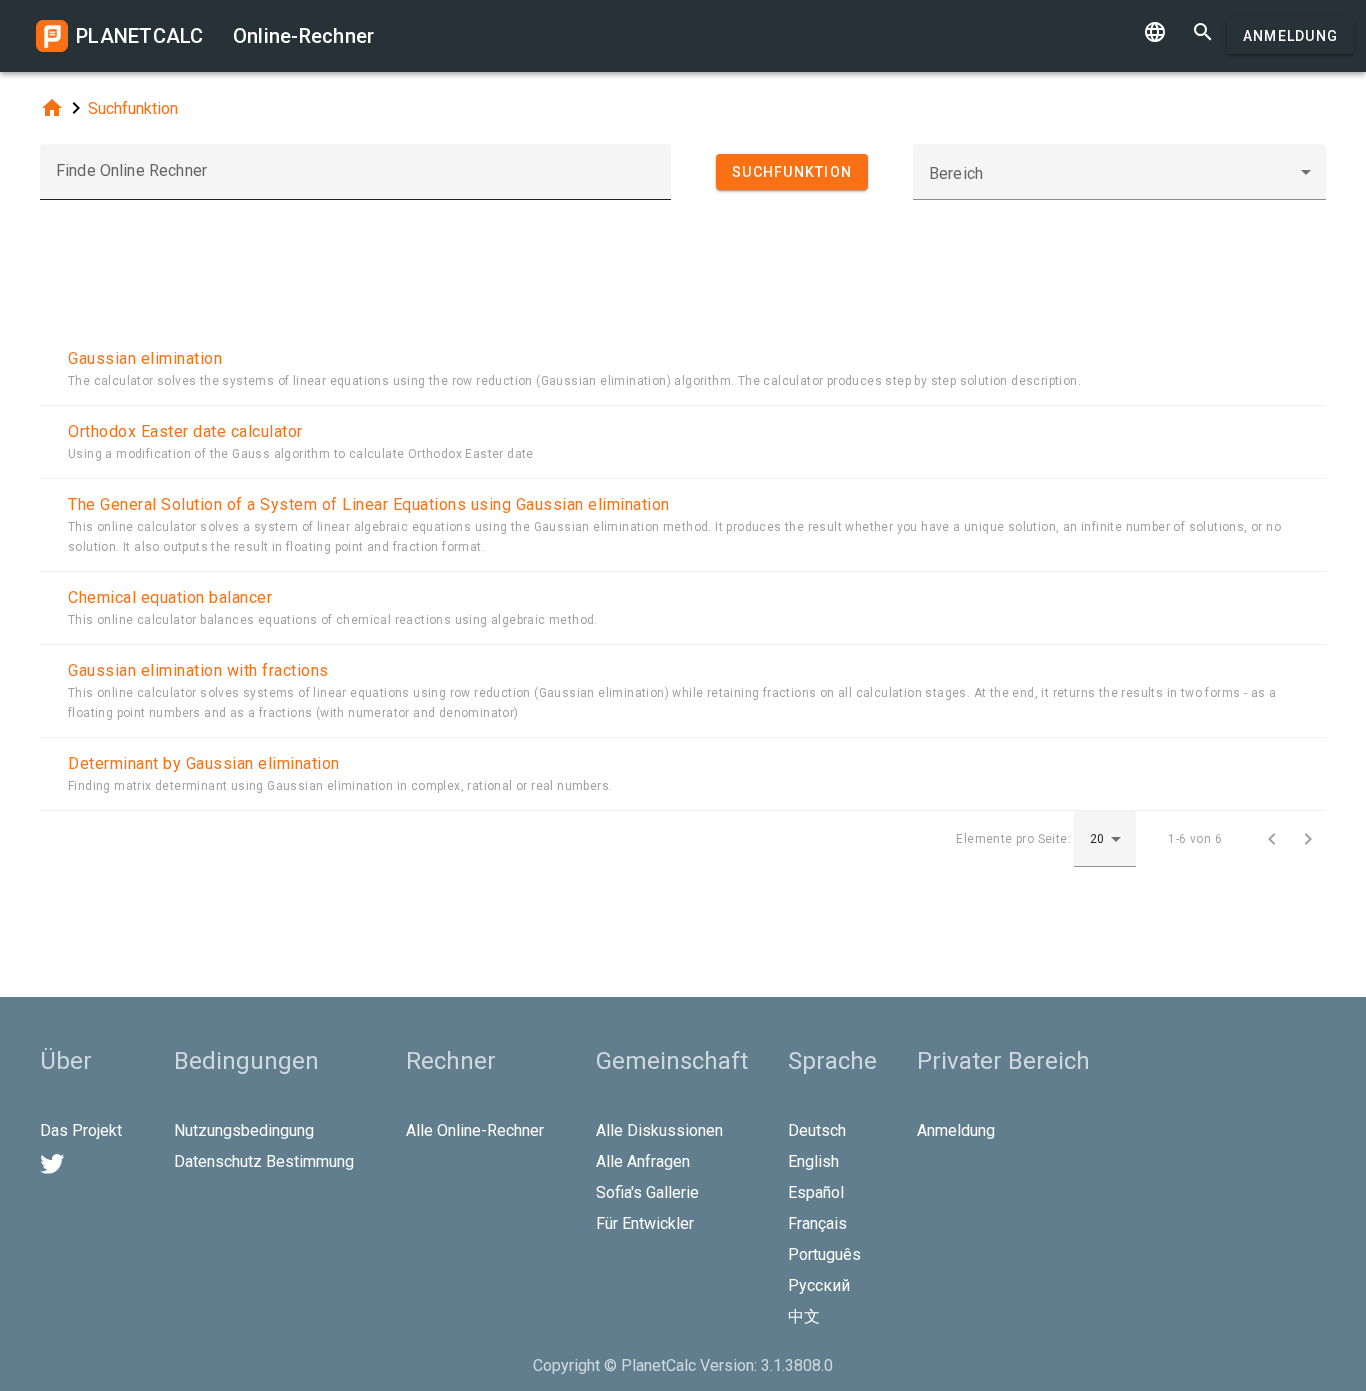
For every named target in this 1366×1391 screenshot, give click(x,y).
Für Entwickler (645, 1223)
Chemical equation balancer (170, 597)
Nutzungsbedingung (244, 1130)
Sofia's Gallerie (647, 1192)
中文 (804, 1316)
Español (816, 1192)
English (813, 1161)
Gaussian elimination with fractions (198, 670)
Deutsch (817, 1130)
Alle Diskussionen (659, 1130)
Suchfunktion (133, 108)
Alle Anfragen (643, 1161)
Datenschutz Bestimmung (264, 1161)
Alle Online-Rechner (475, 1130)
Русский (819, 1285)
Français (817, 1223)
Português (824, 1254)
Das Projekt (81, 1130)
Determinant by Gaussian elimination (204, 763)
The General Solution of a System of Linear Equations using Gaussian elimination (369, 504)
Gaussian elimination (145, 358)
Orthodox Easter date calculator (185, 431)
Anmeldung (1290, 36)
